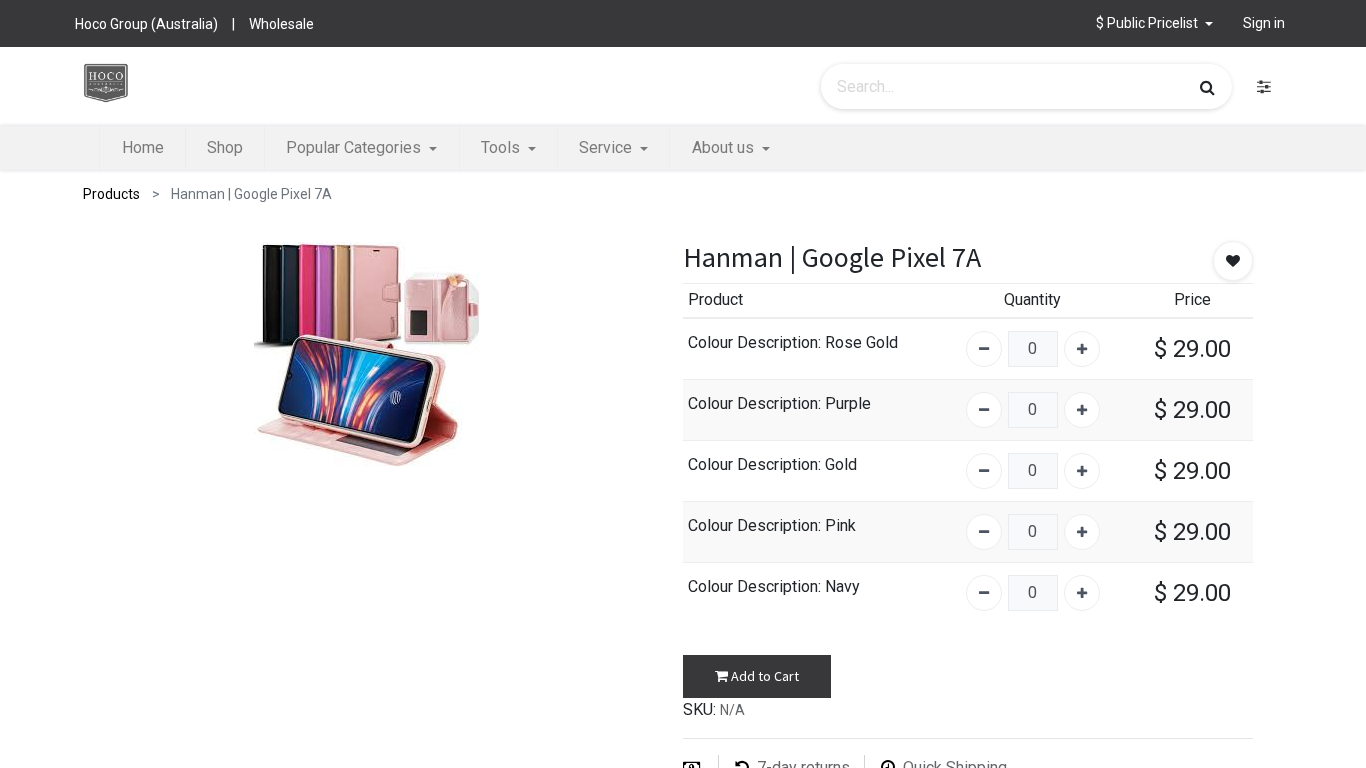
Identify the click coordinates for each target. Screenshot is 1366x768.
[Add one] (1082, 349)
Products (111, 194)
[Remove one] (984, 349)
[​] (1264, 86)
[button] (1154, 23)
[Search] (1207, 87)
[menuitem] (142, 148)
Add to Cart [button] (763, 676)
